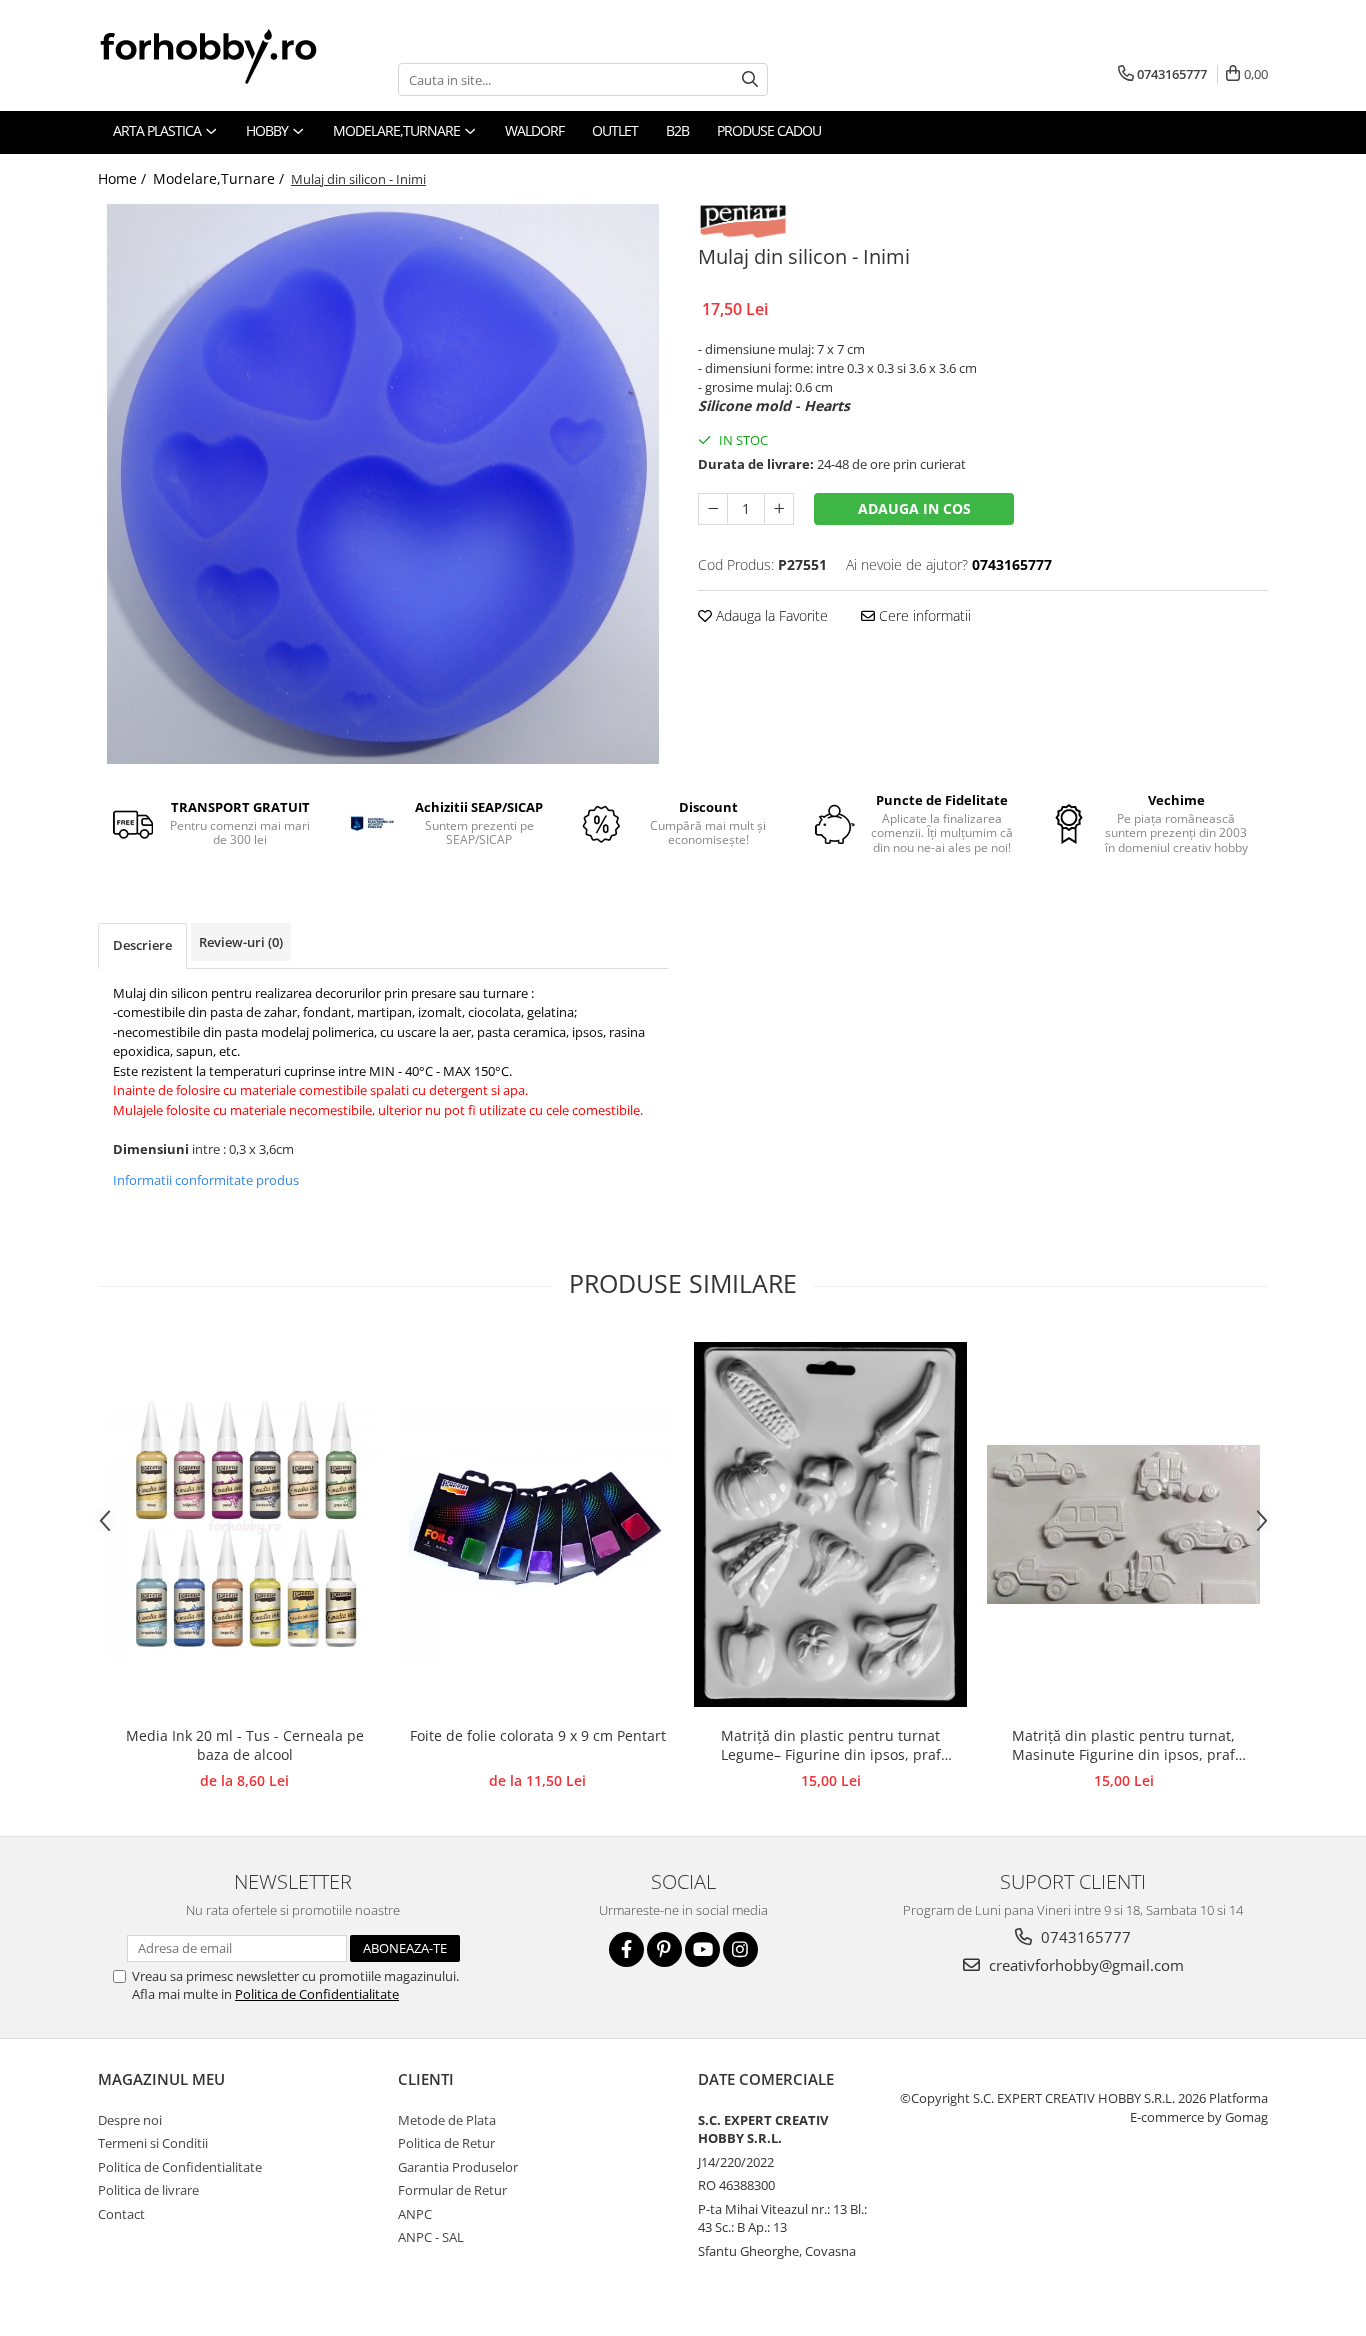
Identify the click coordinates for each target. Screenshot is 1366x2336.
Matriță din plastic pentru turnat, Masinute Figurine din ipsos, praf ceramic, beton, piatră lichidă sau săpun (1123, 1746)
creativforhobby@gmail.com (1084, 1965)
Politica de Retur (446, 2143)
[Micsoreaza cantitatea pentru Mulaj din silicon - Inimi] (713, 509)
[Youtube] (702, 1949)
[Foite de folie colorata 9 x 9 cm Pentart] (537, 1524)
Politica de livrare (148, 2190)
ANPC (415, 2214)
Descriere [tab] (142, 945)
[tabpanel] (383, 484)
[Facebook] (626, 1949)
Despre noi (130, 2120)
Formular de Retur (452, 2190)
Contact (121, 2214)
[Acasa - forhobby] (228, 56)
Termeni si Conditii (153, 2143)
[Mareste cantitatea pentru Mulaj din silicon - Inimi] (779, 509)
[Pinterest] (664, 1949)
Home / (124, 178)
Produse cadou (769, 130)
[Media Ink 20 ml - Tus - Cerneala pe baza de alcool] (244, 1524)
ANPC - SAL (431, 2237)
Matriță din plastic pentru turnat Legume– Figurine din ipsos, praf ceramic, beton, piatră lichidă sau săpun (830, 1746)
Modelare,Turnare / (220, 178)
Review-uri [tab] (241, 942)
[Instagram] (740, 1949)
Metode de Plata (447, 2120)
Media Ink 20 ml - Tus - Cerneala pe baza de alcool (245, 1745)
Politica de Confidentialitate (317, 1994)
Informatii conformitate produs (206, 1180)
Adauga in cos (914, 508)
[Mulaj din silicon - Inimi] (383, 484)
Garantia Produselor (458, 2167)
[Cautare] (750, 79)
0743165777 (1084, 1937)
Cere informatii (923, 615)
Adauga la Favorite (770, 615)
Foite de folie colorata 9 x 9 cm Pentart (538, 1735)
